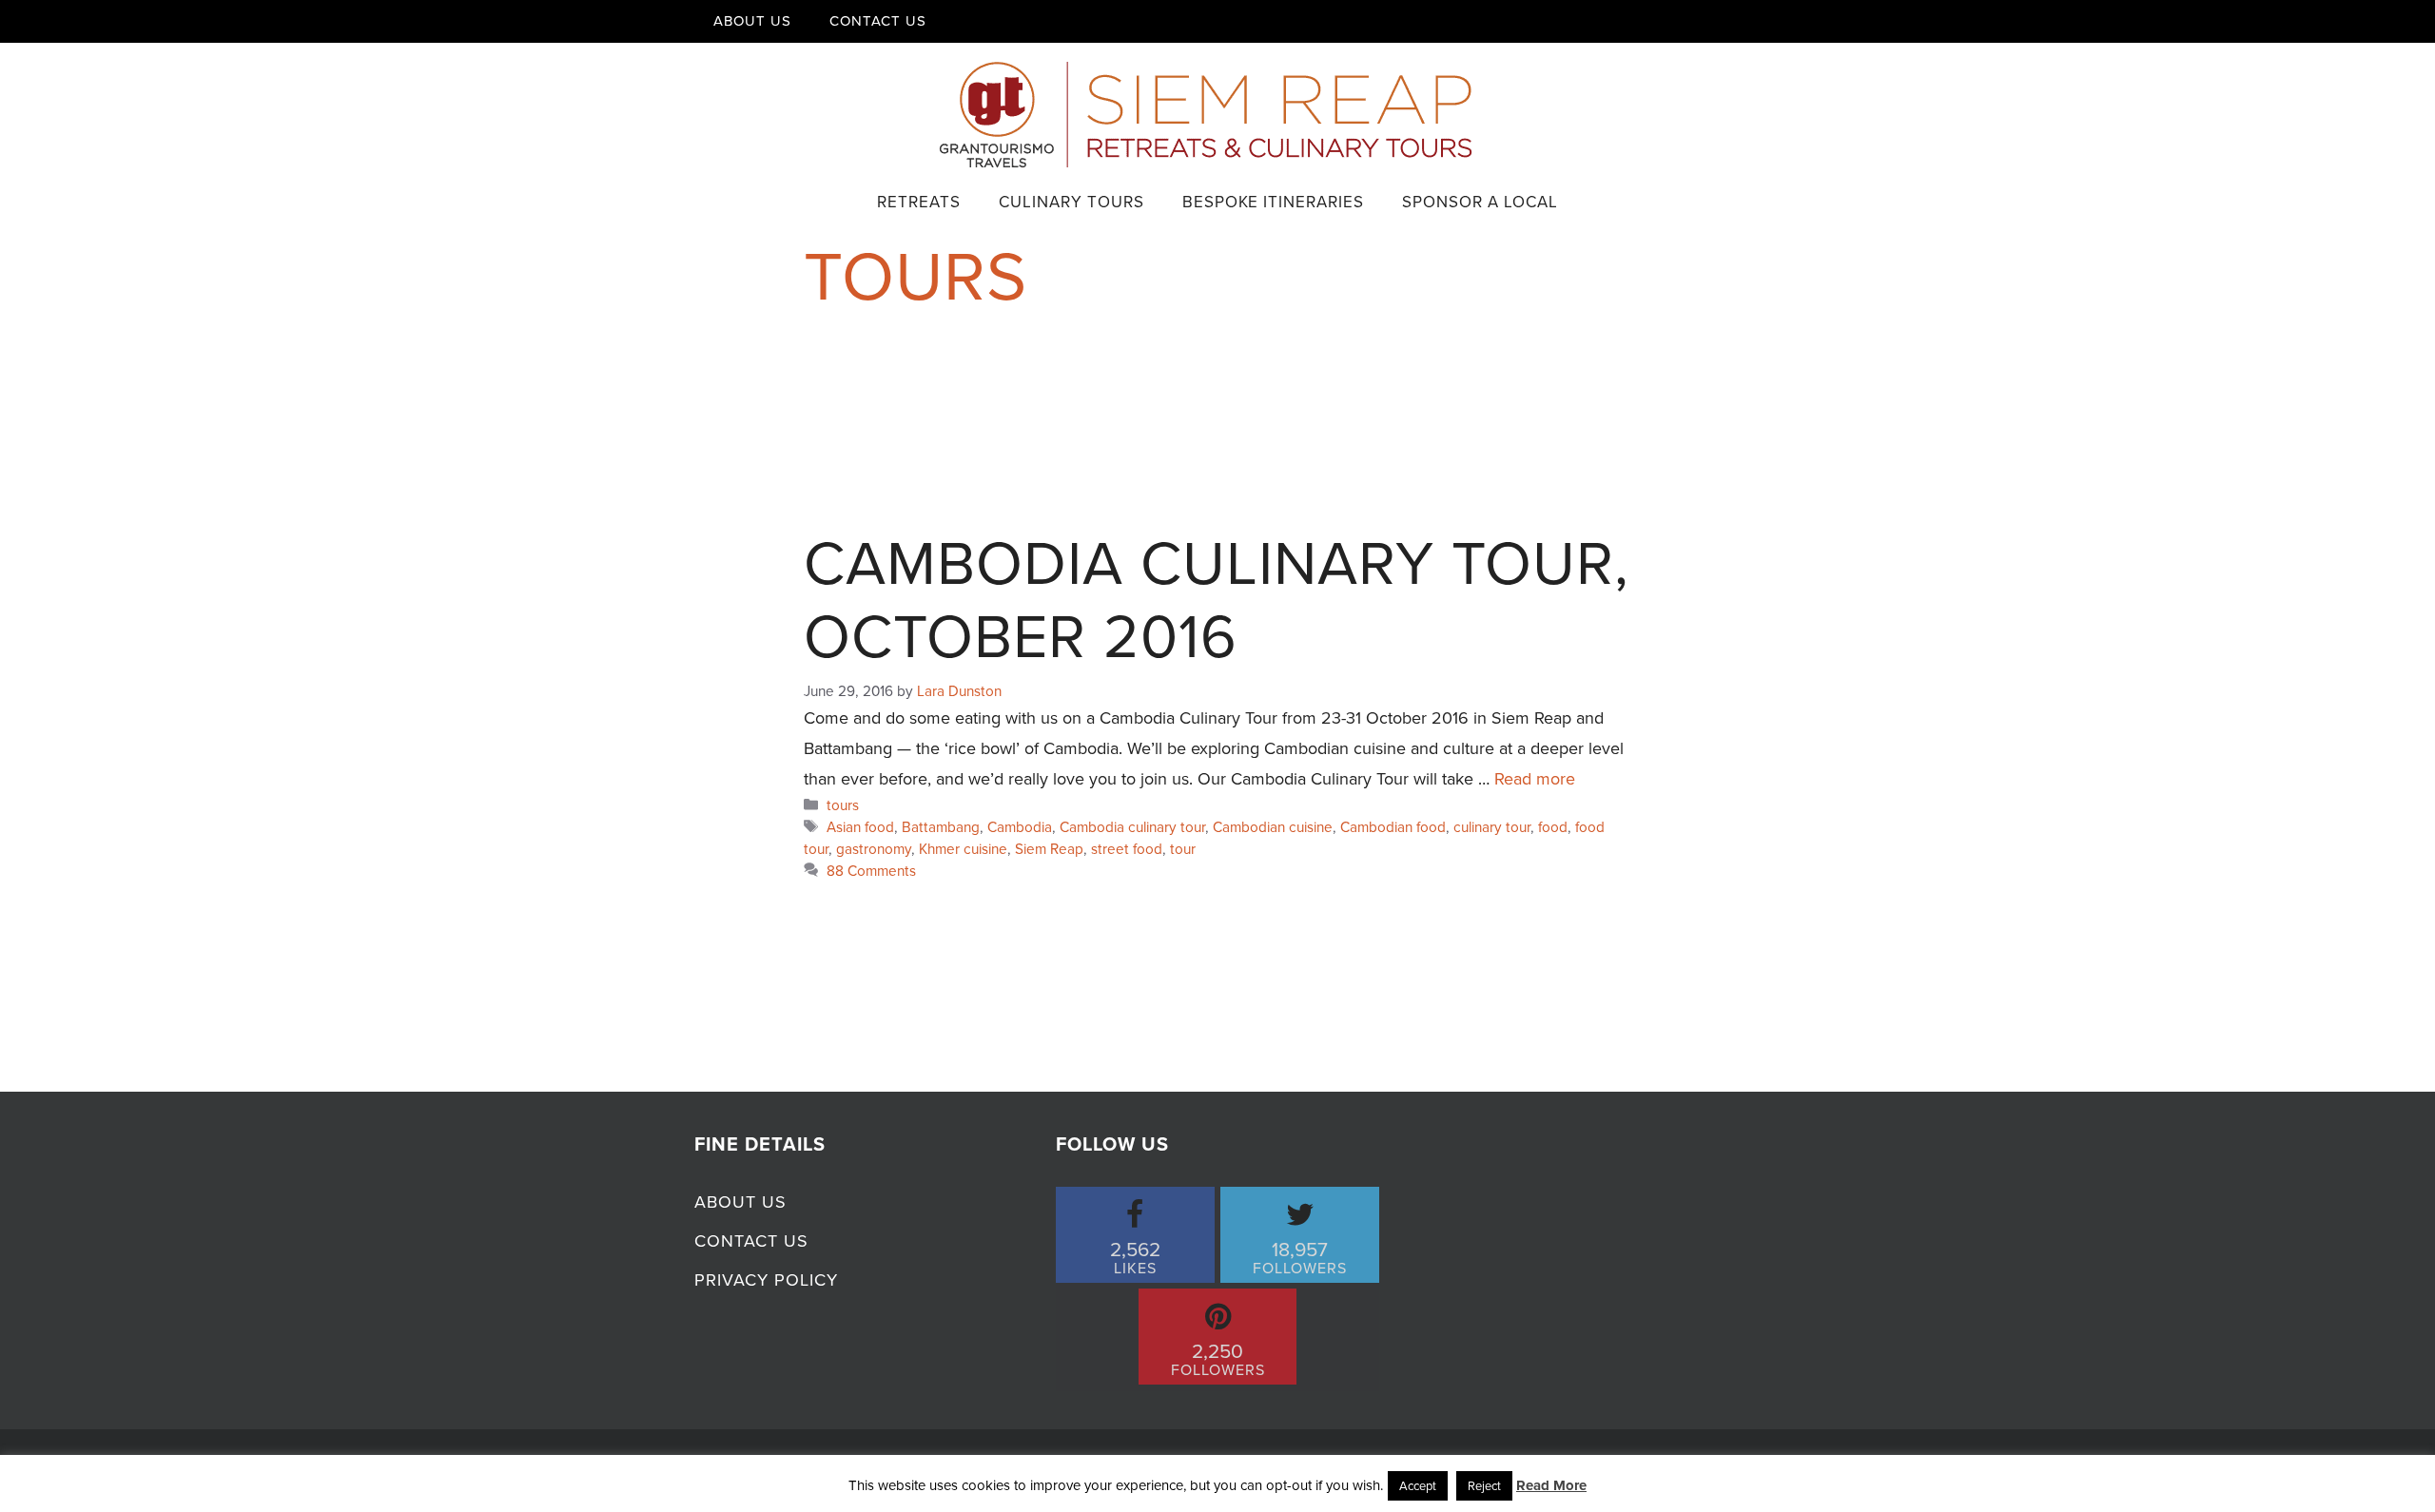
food (1553, 827)
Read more (1535, 779)
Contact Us (878, 21)
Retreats (919, 202)
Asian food (860, 827)
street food (1127, 849)
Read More (1551, 1485)
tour (1183, 849)
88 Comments (871, 871)
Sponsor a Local (1480, 202)
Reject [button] (1484, 1486)
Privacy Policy (766, 1280)
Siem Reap (1049, 849)
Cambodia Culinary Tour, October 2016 (1217, 600)
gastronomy (874, 849)
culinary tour (1492, 827)
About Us (752, 21)
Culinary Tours (1071, 202)
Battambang (941, 827)
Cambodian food (1393, 827)
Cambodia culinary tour (1132, 827)
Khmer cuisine (963, 849)
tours (843, 805)
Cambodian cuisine (1273, 827)
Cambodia (1020, 827)
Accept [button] (1418, 1486)
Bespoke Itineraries (1273, 202)
